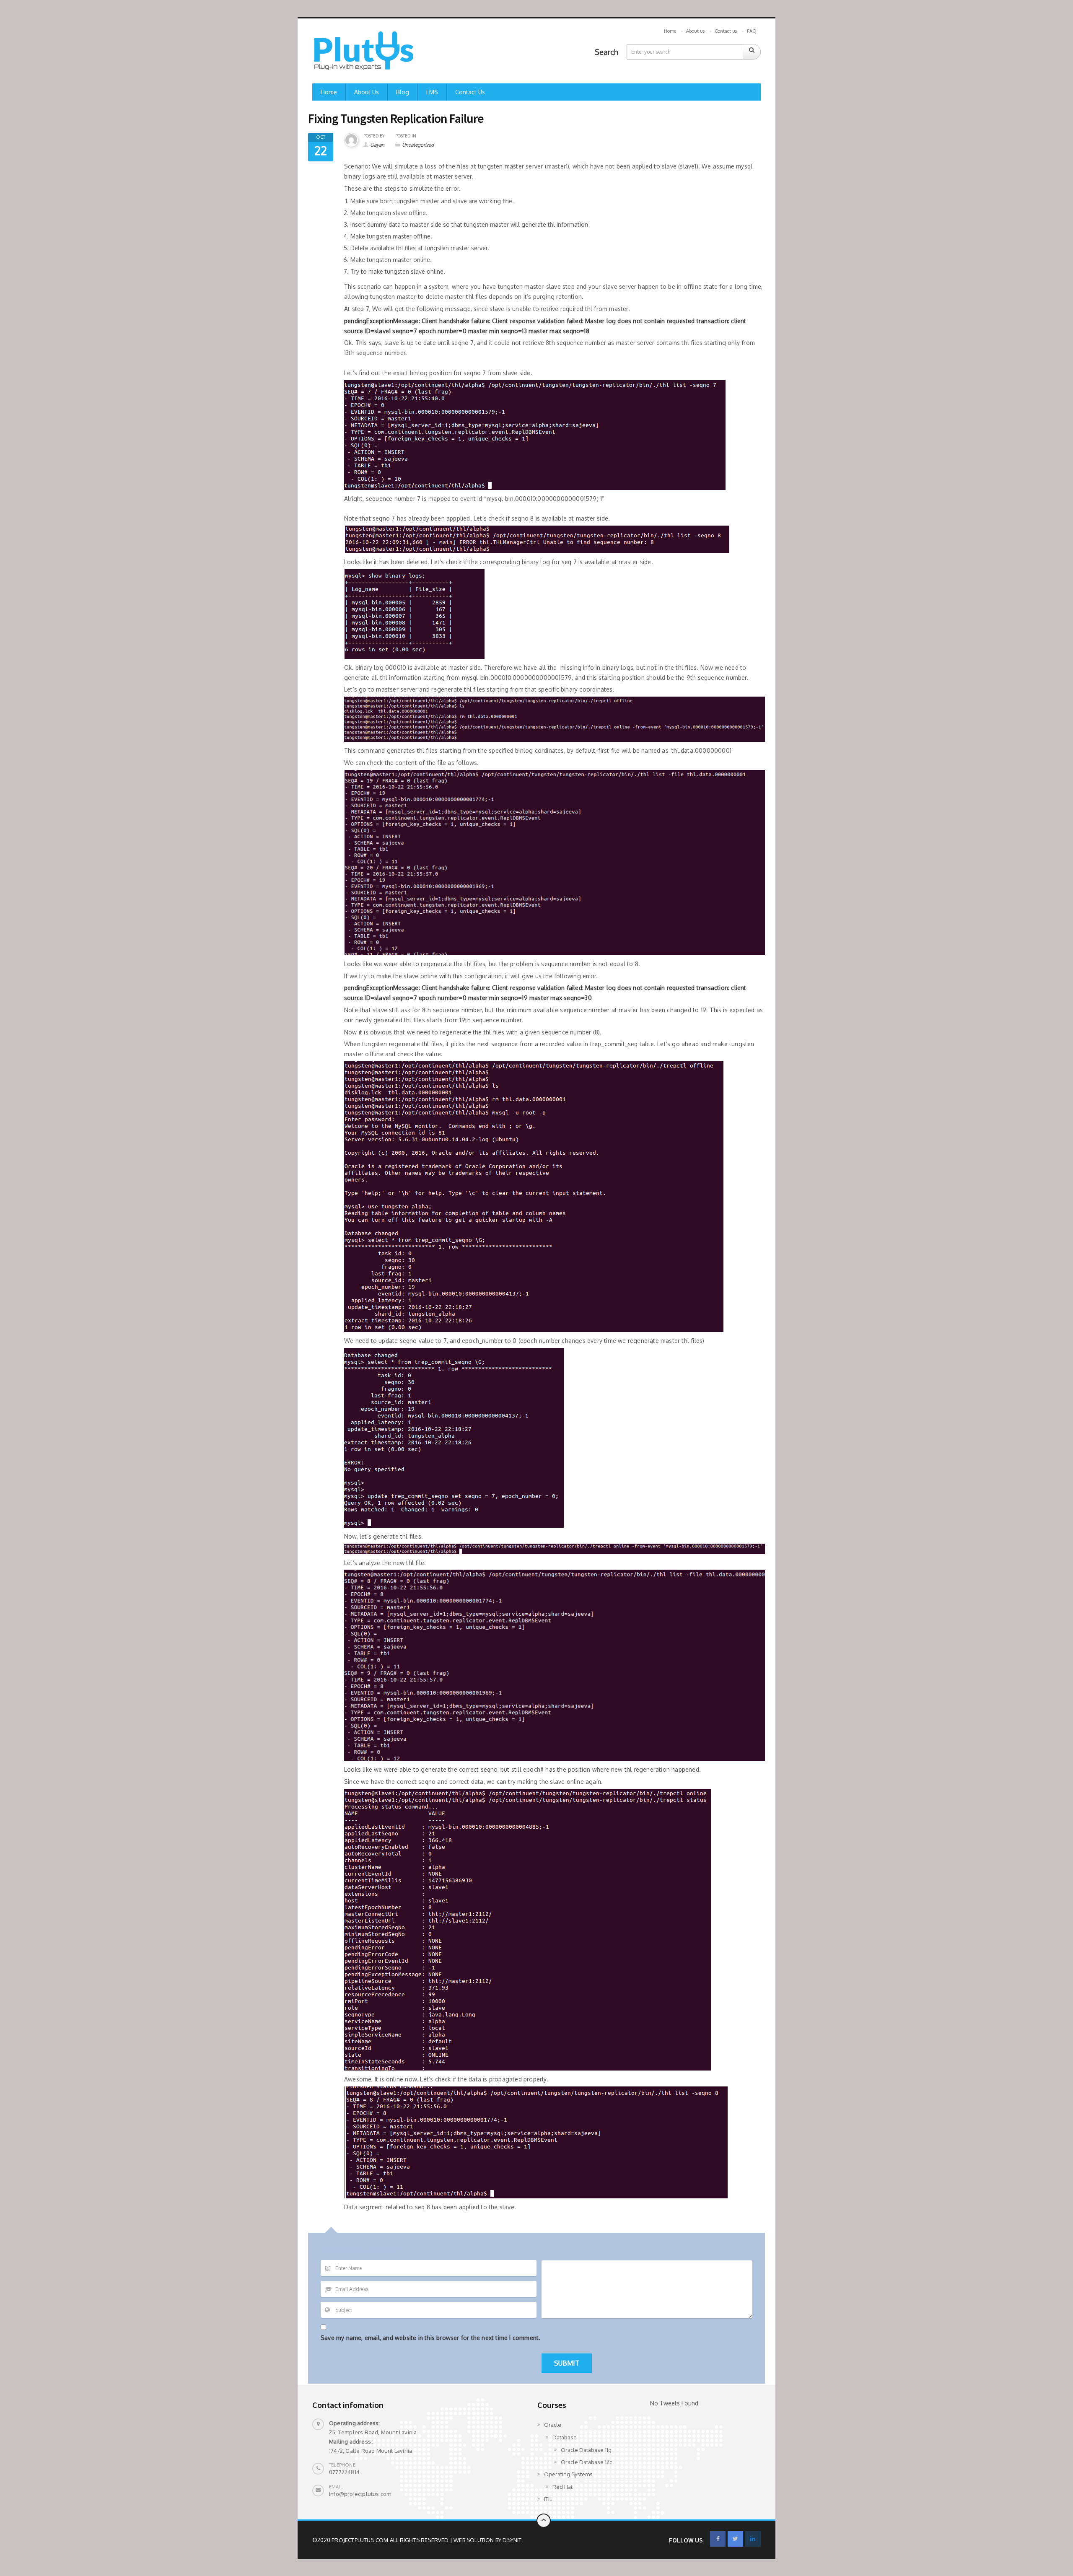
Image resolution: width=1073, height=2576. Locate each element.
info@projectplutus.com (360, 2494)
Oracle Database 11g (586, 2450)
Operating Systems (568, 2474)
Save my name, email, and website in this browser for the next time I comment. (430, 2338)
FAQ (752, 31)
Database (565, 2437)
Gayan (377, 145)
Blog (403, 92)
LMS (432, 92)
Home (670, 31)
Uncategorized (418, 145)
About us (695, 31)
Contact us (726, 31)
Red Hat (562, 2487)
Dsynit (512, 2540)
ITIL (548, 2499)
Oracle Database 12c (586, 2462)
